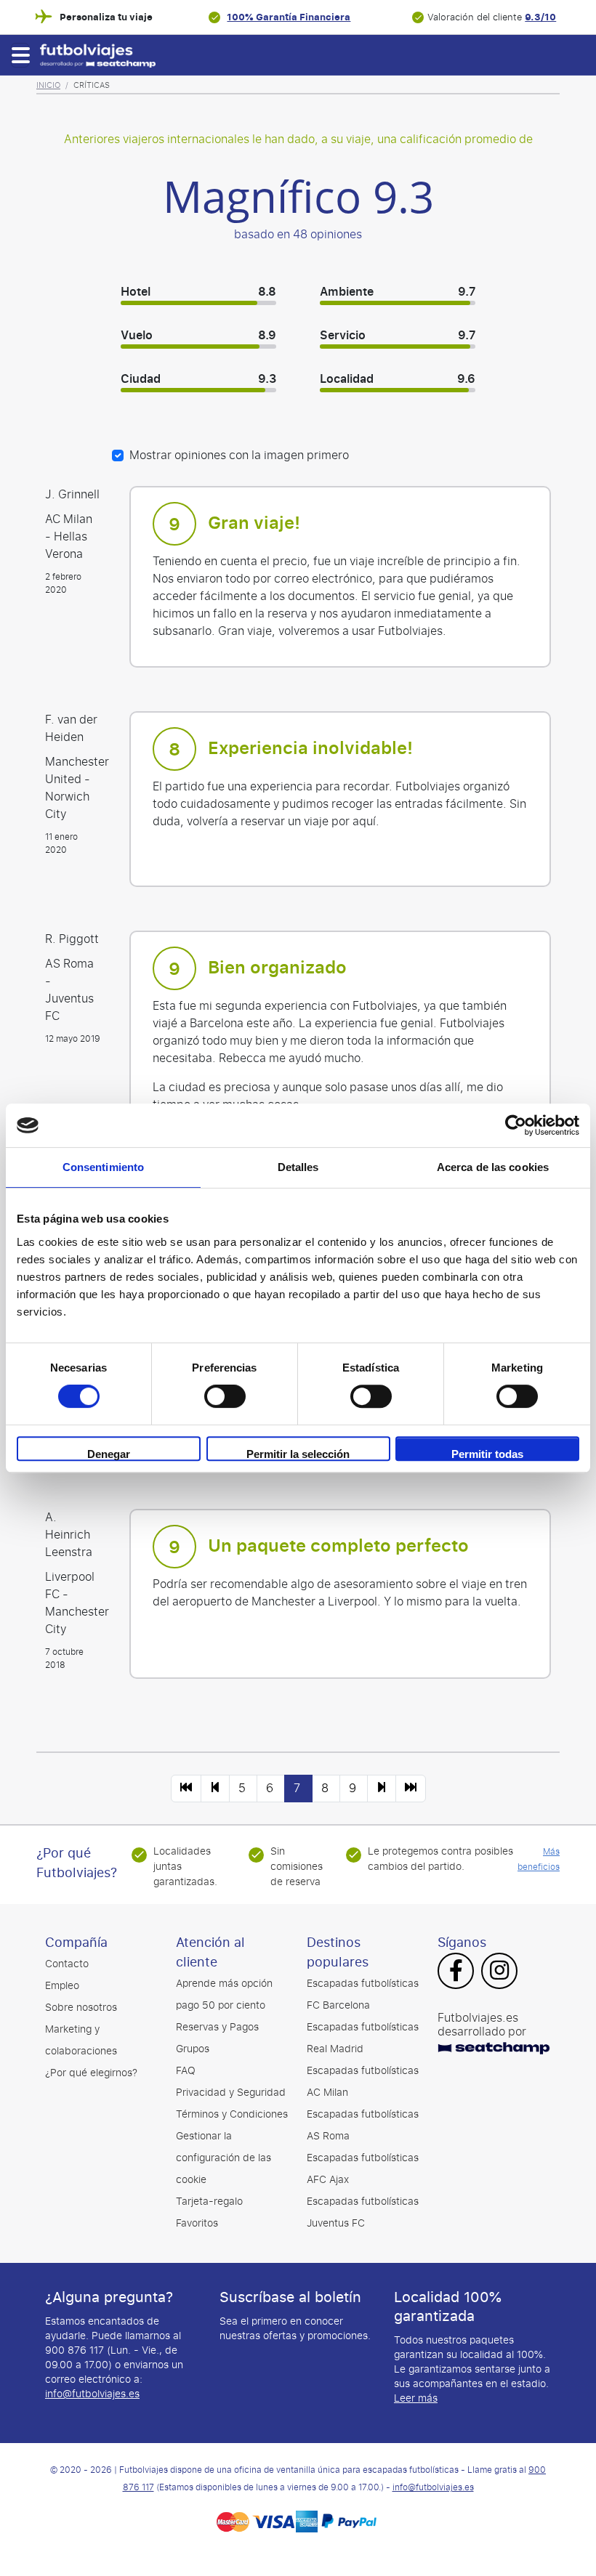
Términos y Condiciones (232, 2114)
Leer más (416, 2398)
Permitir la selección (298, 1454)
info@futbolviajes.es (92, 2394)
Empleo (62, 1986)
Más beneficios (539, 1859)
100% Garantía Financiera (289, 17)
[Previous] (186, 1789)
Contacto (67, 1964)
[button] (20, 55)
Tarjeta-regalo (209, 2202)
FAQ (186, 2071)
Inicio (48, 85)
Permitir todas (487, 1454)
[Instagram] (499, 1972)
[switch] (225, 1396)
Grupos (193, 2049)
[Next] (382, 1789)
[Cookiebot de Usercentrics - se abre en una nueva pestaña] (516, 1125)
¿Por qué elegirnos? (91, 2073)
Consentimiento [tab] (103, 1167)
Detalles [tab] (298, 1167)
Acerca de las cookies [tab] (493, 1167)
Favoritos (197, 2223)
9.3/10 (540, 17)
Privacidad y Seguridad (231, 2093)
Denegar (109, 1454)
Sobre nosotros (81, 2008)
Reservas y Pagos (217, 2027)
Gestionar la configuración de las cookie (223, 2158)
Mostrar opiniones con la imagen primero (239, 455)
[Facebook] (456, 1972)
